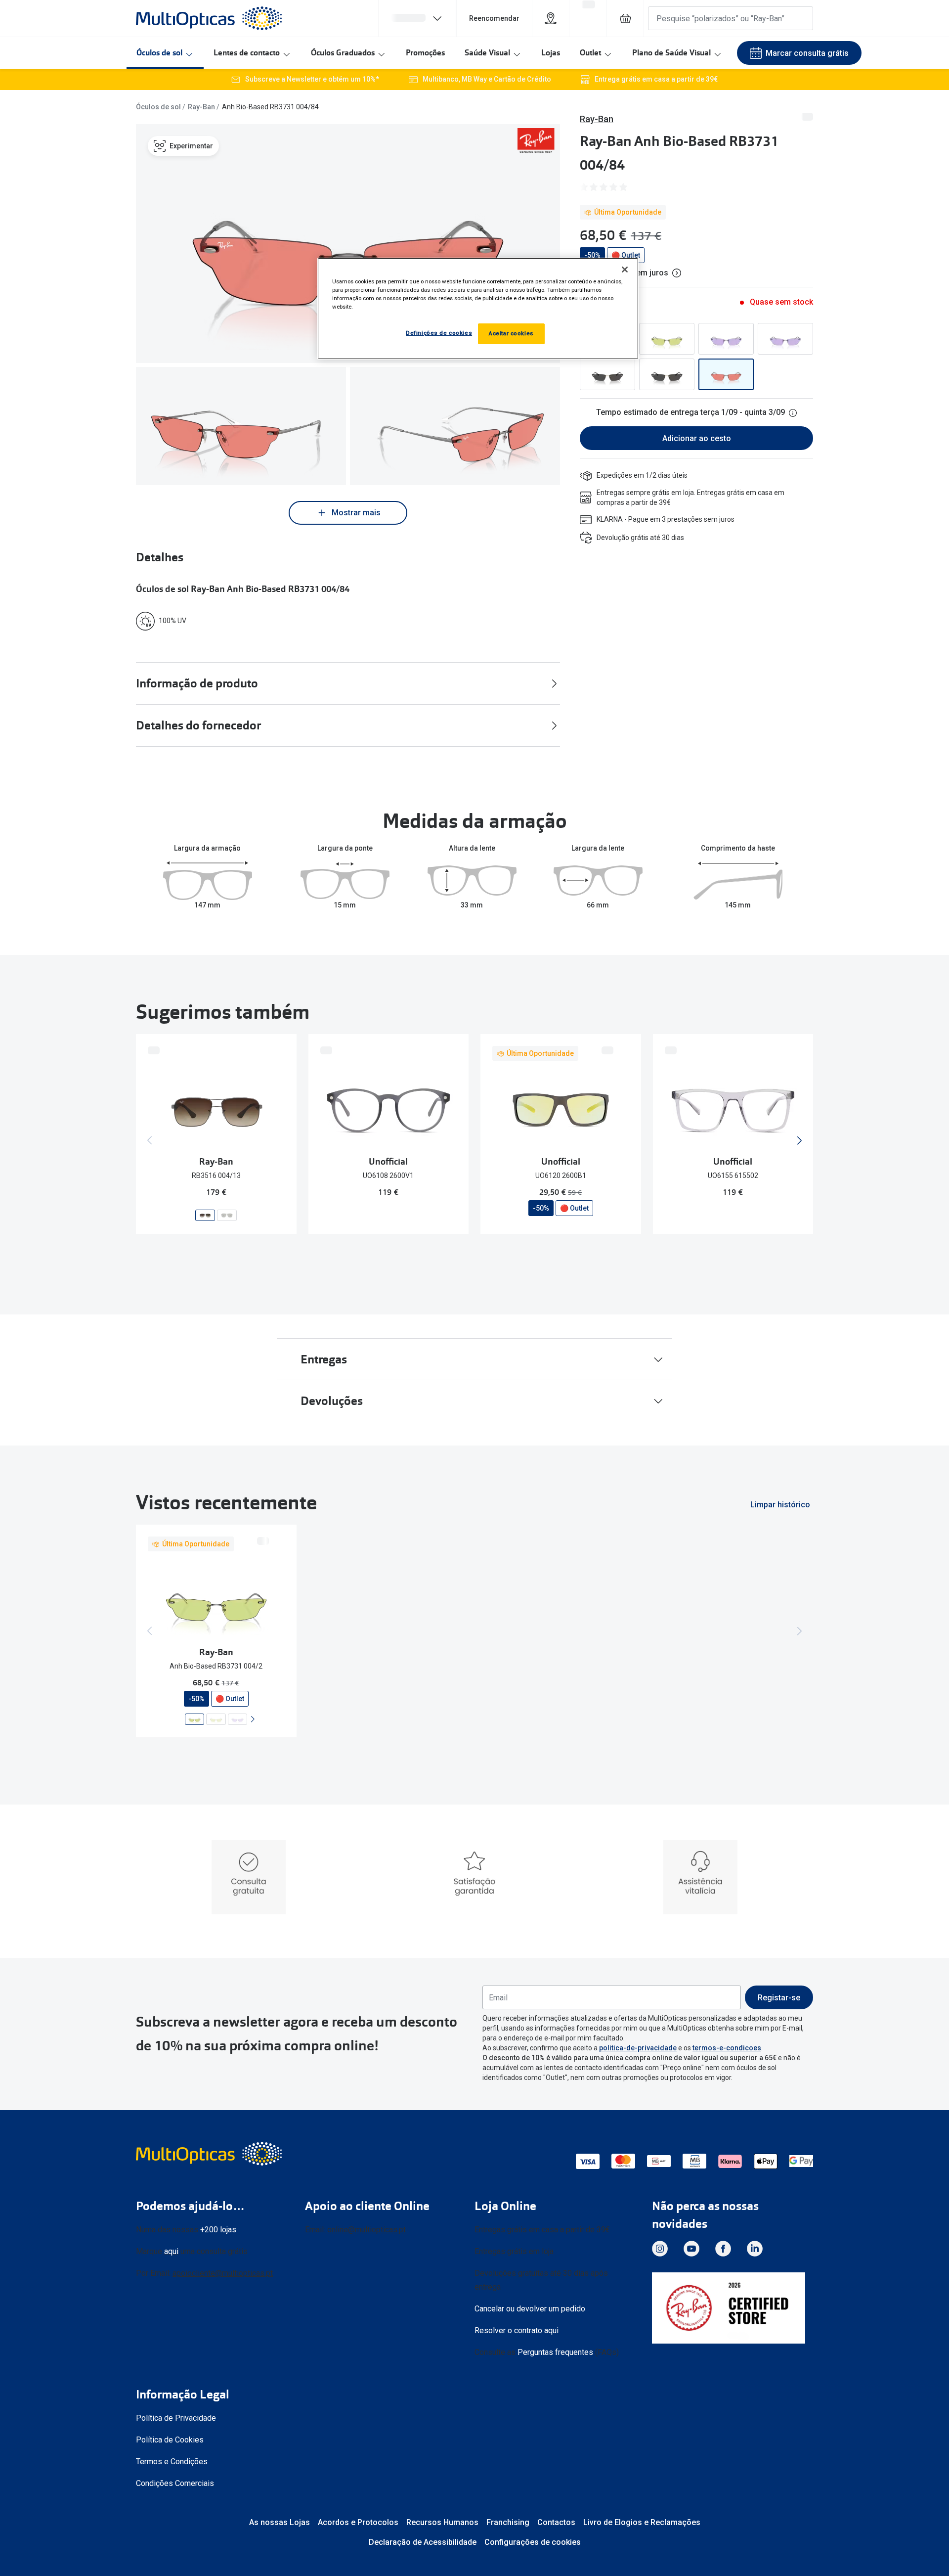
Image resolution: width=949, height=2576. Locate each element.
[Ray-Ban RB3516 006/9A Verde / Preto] (227, 1215)
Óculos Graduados (343, 53)
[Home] (209, 18)
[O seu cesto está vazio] (625, 18)
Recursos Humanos (442, 2522)
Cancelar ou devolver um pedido (530, 2309)
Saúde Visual (487, 53)
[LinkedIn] (755, 2249)
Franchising (508, 2522)
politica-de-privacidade (638, 2048)
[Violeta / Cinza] (726, 339)
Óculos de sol (159, 53)
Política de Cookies (170, 2440)
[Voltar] (150, 1140)
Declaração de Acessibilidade (423, 2542)
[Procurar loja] (551, 18)
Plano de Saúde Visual (671, 53)
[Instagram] (660, 2249)
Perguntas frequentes (555, 2352)
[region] (478, 309)
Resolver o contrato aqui (517, 2330)
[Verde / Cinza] (667, 339)
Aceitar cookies (511, 333)
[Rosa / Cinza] (726, 374)
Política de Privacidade (176, 2418)
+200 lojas (218, 2230)
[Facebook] (723, 2249)
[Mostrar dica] (793, 413)
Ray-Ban (201, 107)
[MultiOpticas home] (210, 2154)
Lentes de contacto (247, 53)
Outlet (590, 53)
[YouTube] (691, 2249)
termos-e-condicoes (727, 2048)
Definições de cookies (439, 333)
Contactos (556, 2522)
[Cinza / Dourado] (607, 374)
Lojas (551, 53)
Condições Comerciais (175, 2483)
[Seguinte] (799, 1140)
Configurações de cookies (533, 2542)
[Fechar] (625, 270)
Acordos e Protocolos (358, 2522)
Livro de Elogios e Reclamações (642, 2522)
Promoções (425, 53)
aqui (171, 2251)
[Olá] (417, 18)
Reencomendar (494, 18)
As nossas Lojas (280, 2522)
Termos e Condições (172, 2462)
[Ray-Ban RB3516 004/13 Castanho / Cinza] (205, 1215)
